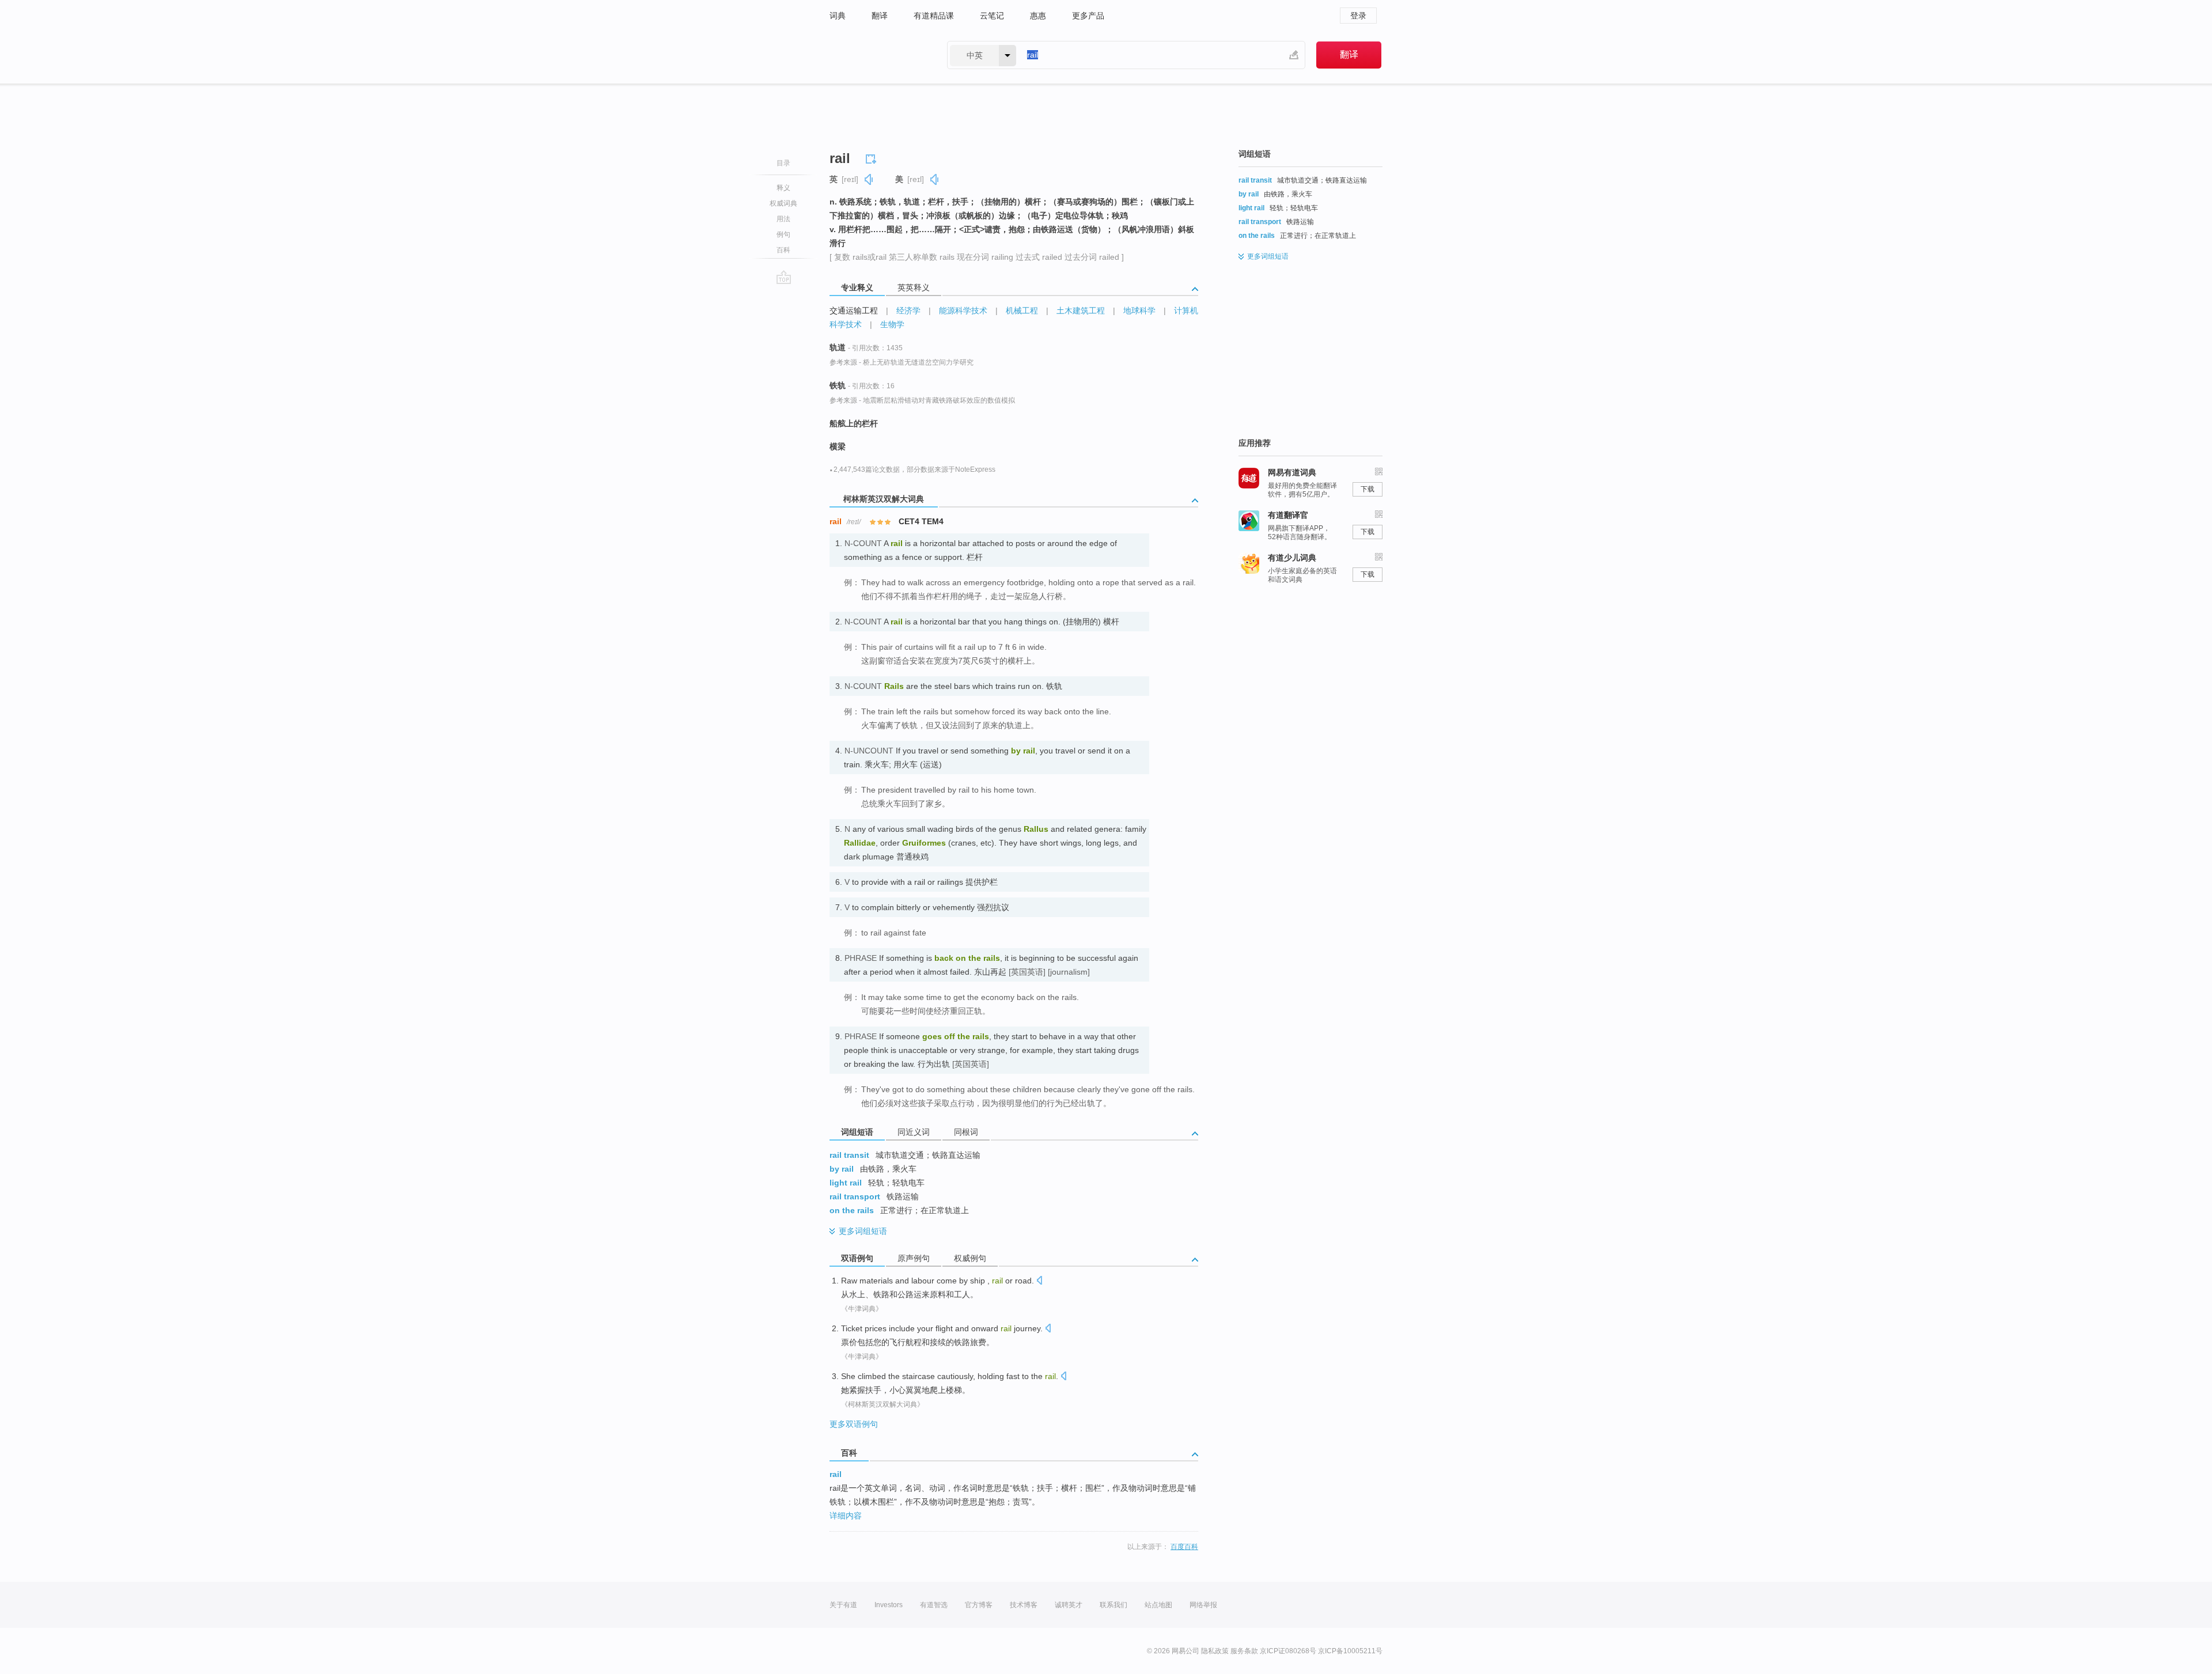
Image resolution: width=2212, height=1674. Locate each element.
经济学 (908, 310)
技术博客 (1024, 1605)
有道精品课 (934, 16)
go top (784, 277)
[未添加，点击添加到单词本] (873, 157)
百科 (783, 250)
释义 (783, 188)
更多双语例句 (854, 1424)
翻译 (880, 16)
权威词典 (783, 203)
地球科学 (1139, 310)
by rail (842, 1169)
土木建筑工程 (1081, 310)
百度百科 (1184, 1547)
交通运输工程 (854, 310)
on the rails (852, 1210)
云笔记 (992, 16)
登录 (1358, 16)
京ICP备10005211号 (1350, 1651)
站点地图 (1158, 1605)
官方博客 (979, 1605)
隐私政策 (1215, 1651)
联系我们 (1113, 1605)
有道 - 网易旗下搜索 (877, 55)
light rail (846, 1183)
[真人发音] (869, 179)
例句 (783, 234)
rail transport (855, 1196)
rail (836, 1474)
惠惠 (1038, 16)
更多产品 (1088, 16)
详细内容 (846, 1516)
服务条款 (1244, 1651)
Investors (889, 1605)
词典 (838, 16)
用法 (783, 219)
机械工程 (1022, 310)
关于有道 (843, 1605)
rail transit (849, 1155)
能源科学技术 (963, 310)
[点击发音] (1039, 1281)
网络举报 (1203, 1605)
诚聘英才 (1069, 1605)
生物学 (892, 324)
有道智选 (934, 1605)
